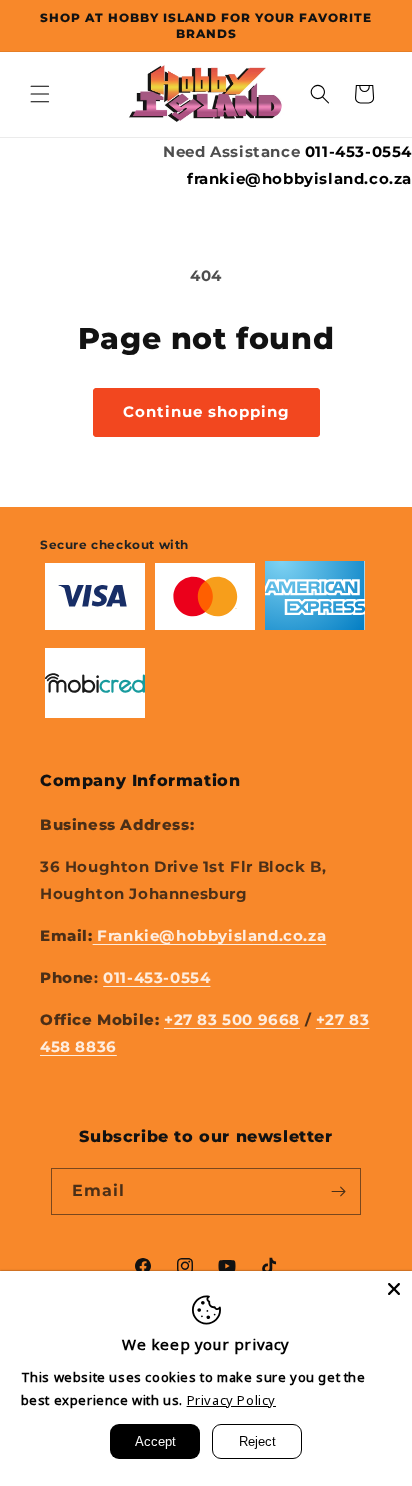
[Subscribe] (338, 1191)
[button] (40, 94)
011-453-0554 (358, 151)
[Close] (394, 1289)
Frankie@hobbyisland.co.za (210, 935)
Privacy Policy (231, 1400)
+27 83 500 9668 (232, 1019)
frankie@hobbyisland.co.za (299, 178)
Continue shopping (206, 411)
